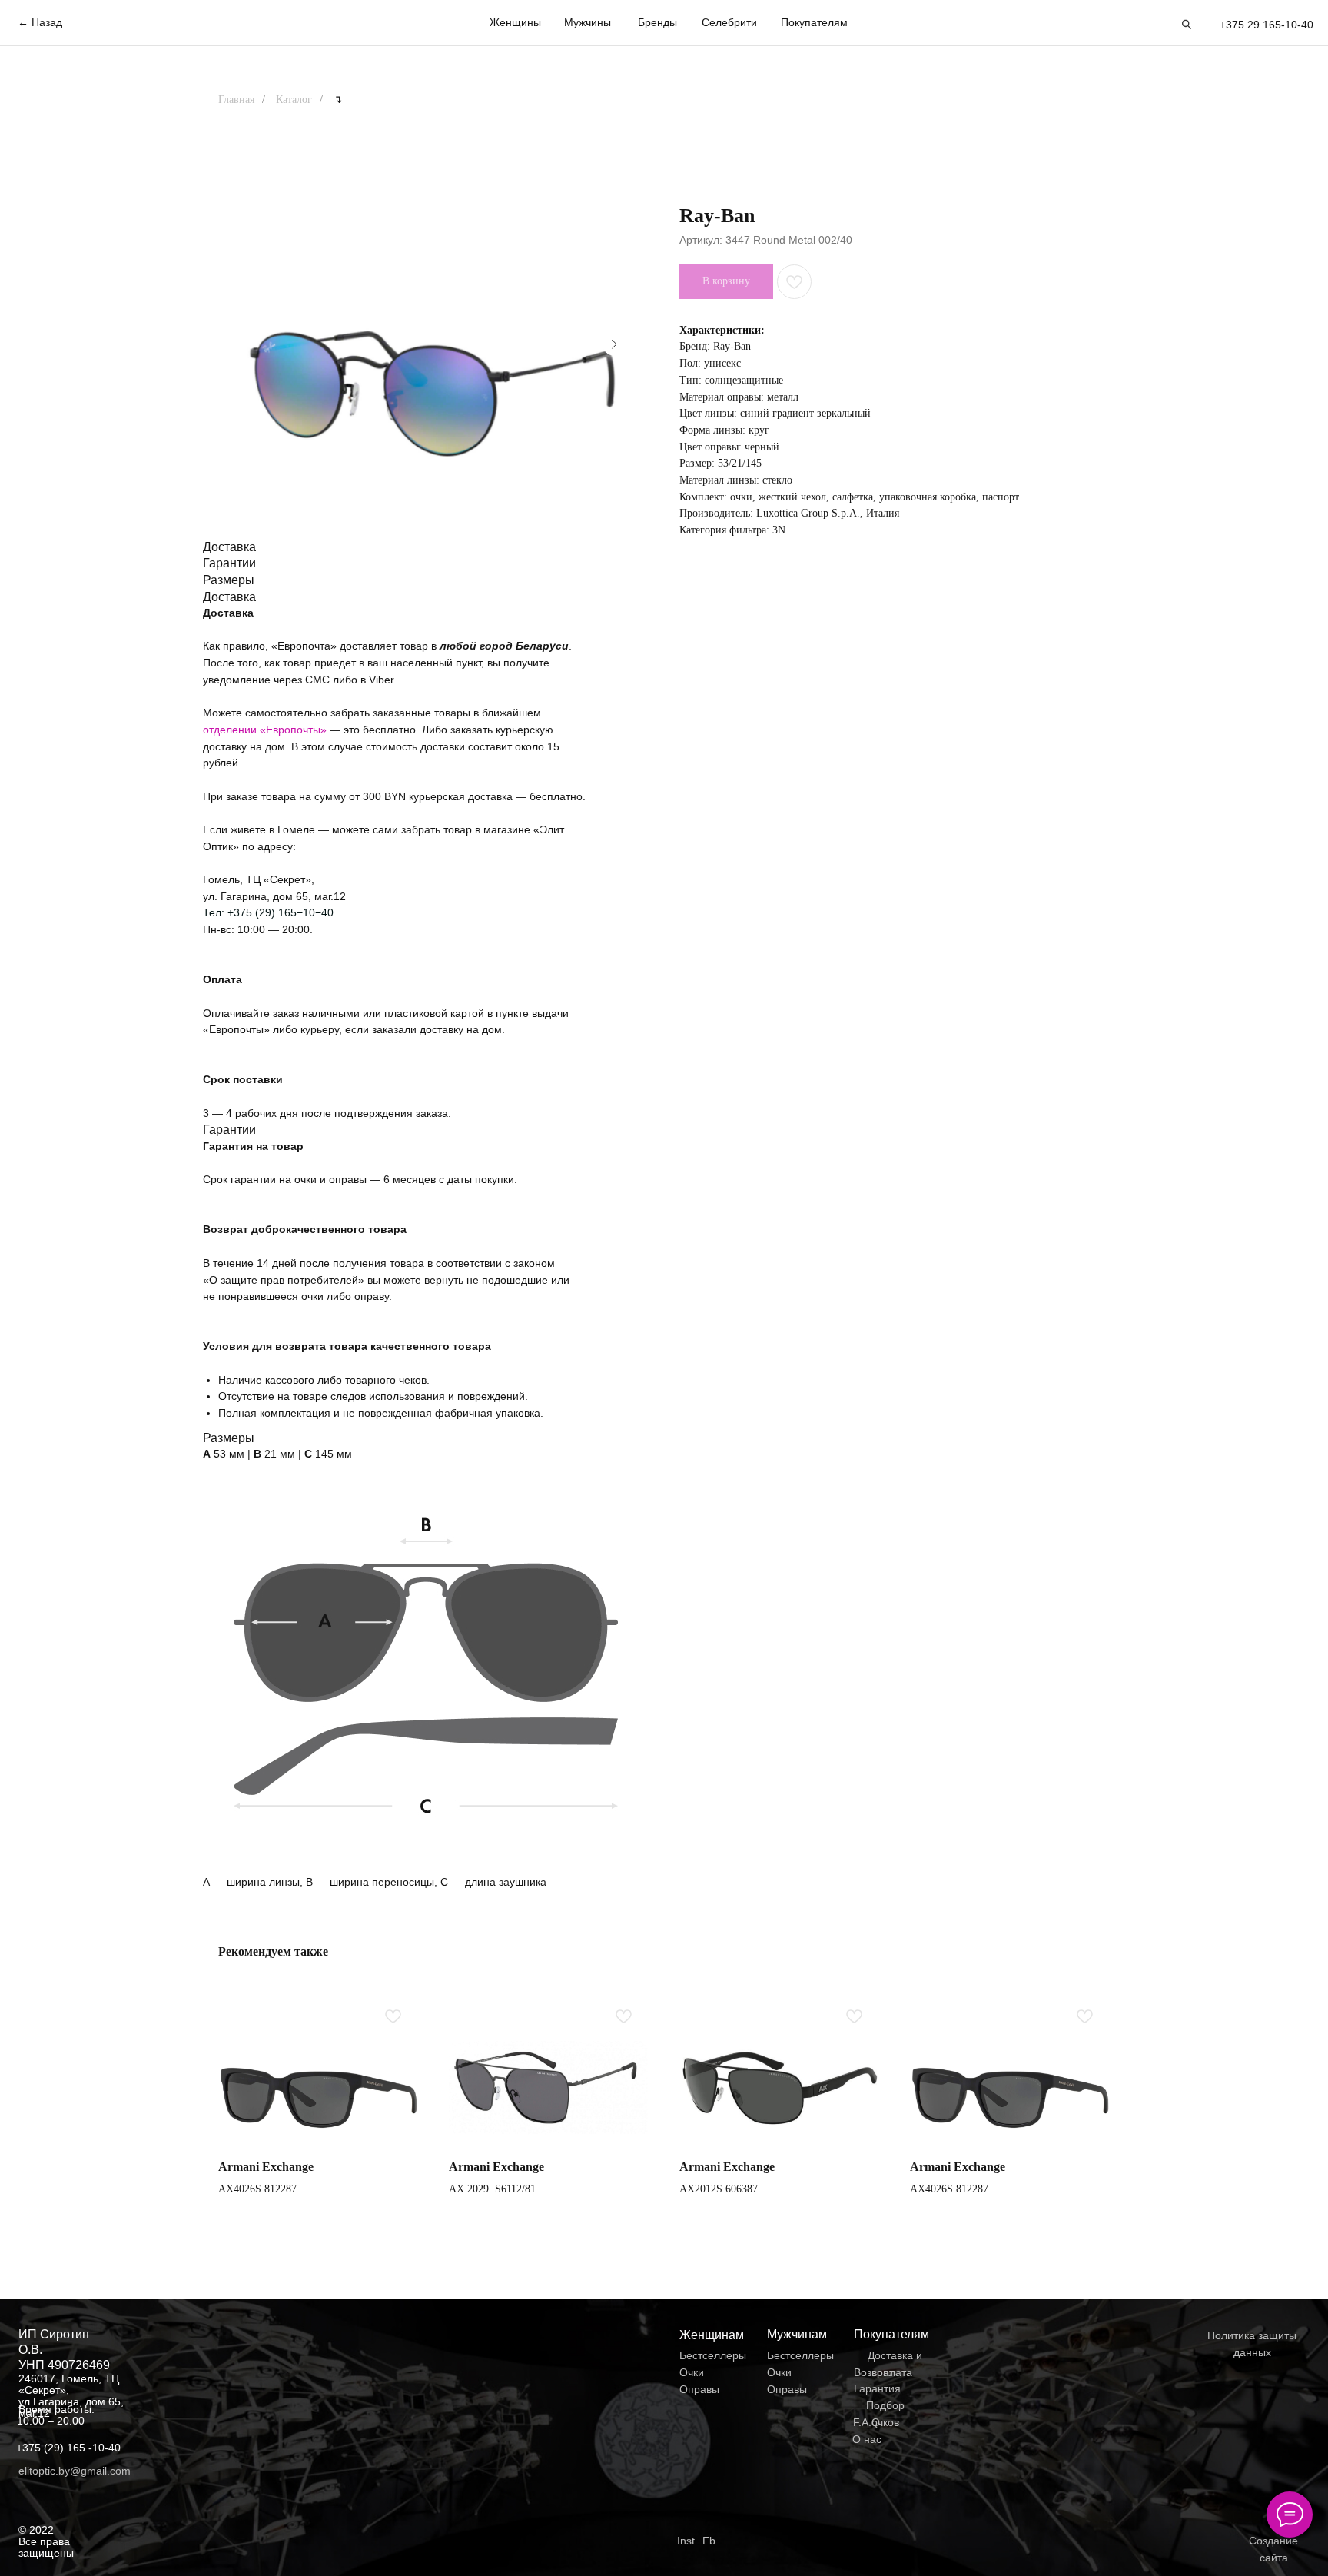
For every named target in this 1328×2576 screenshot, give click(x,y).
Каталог (294, 100)
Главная (236, 100)
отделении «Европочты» (266, 730)
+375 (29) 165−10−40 (281, 912)
